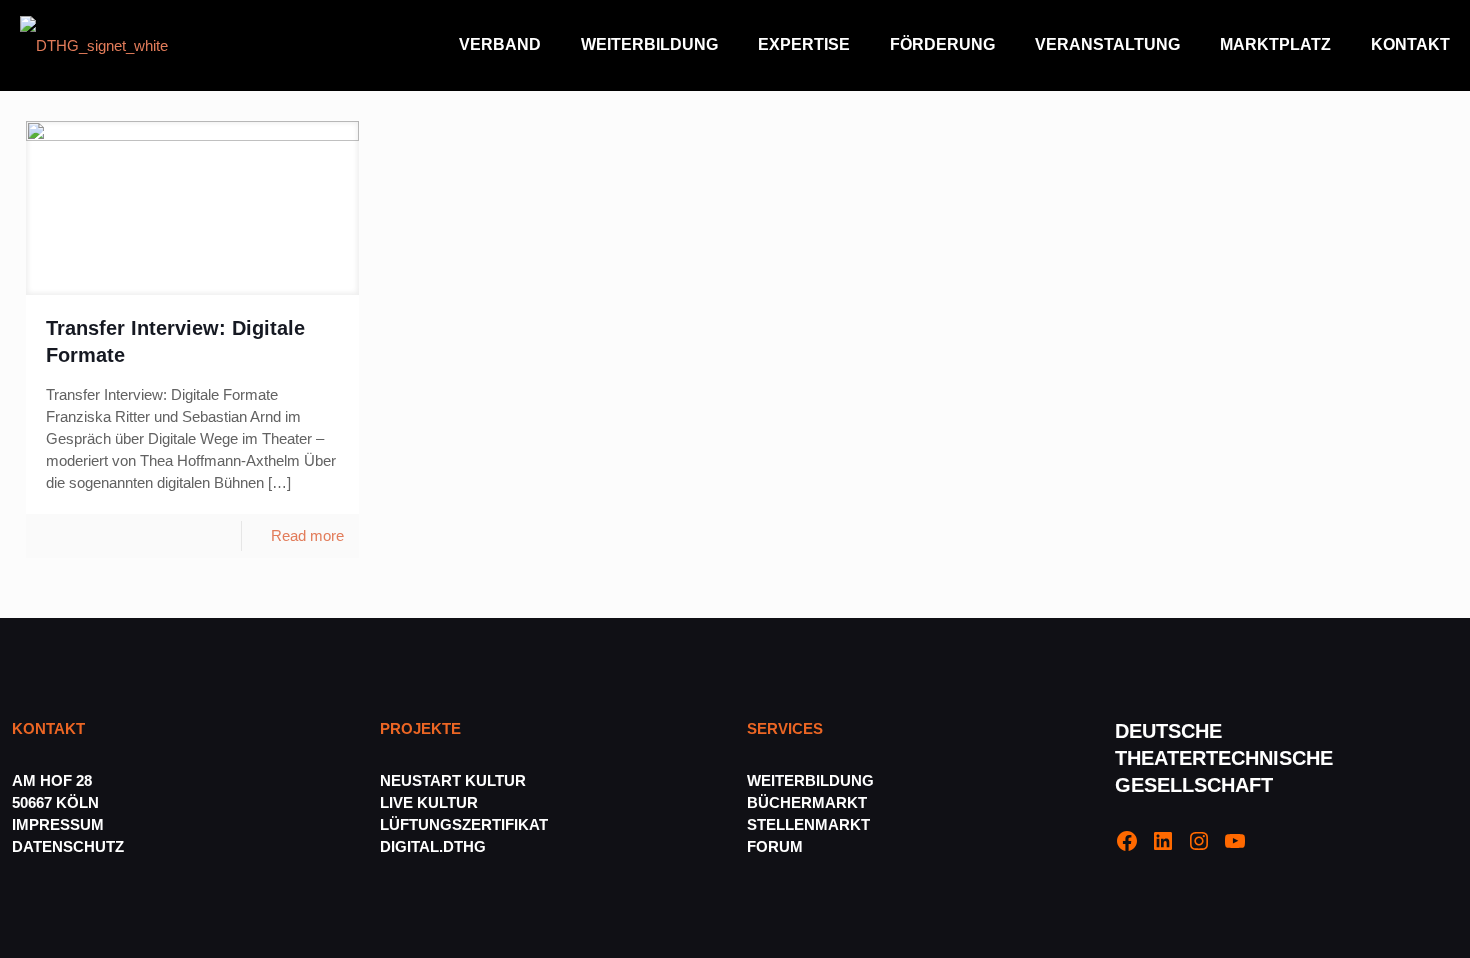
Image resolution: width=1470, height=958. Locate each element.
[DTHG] (94, 45)
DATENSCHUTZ (70, 846)
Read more (307, 535)
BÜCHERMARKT (807, 802)
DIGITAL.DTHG (433, 846)
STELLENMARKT (808, 824)
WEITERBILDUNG (810, 780)
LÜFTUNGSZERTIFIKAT (464, 824)
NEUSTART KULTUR (453, 780)
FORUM (775, 846)
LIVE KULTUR (429, 802)
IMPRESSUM (58, 824)
